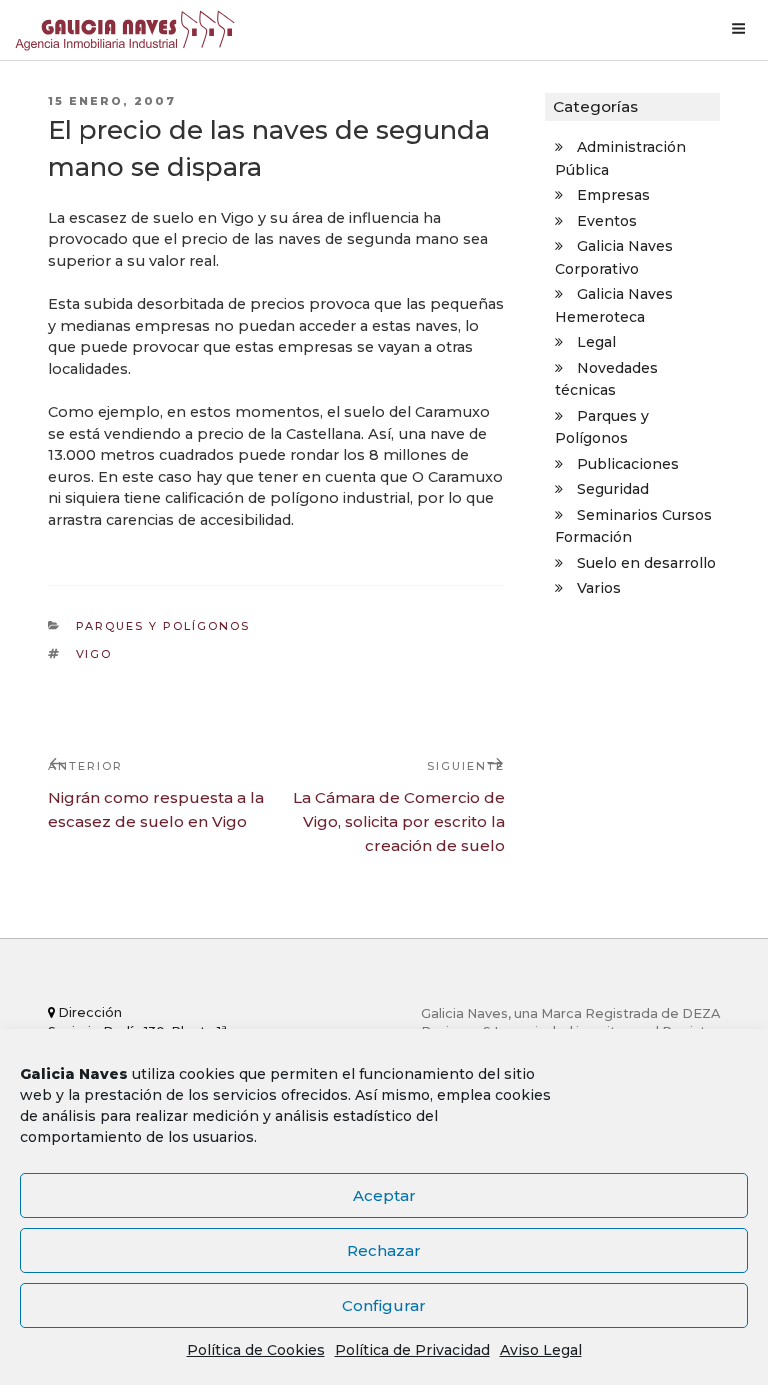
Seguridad (613, 489)
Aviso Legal (541, 1350)
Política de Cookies (256, 1350)
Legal (596, 342)
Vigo (94, 654)
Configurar (384, 1305)
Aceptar (384, 1195)
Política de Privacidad (412, 1350)
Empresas (613, 195)
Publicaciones (628, 464)
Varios (599, 588)
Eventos (607, 221)
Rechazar (384, 1250)
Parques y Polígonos (163, 626)
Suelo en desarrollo (646, 563)
